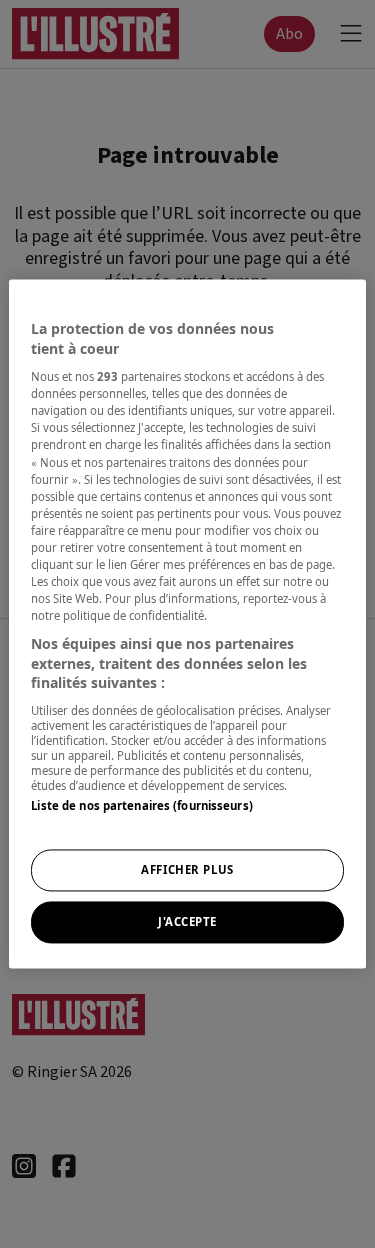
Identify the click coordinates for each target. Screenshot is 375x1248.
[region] (187, 623)
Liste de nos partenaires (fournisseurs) (141, 805)
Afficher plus (187, 870)
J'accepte (187, 922)
